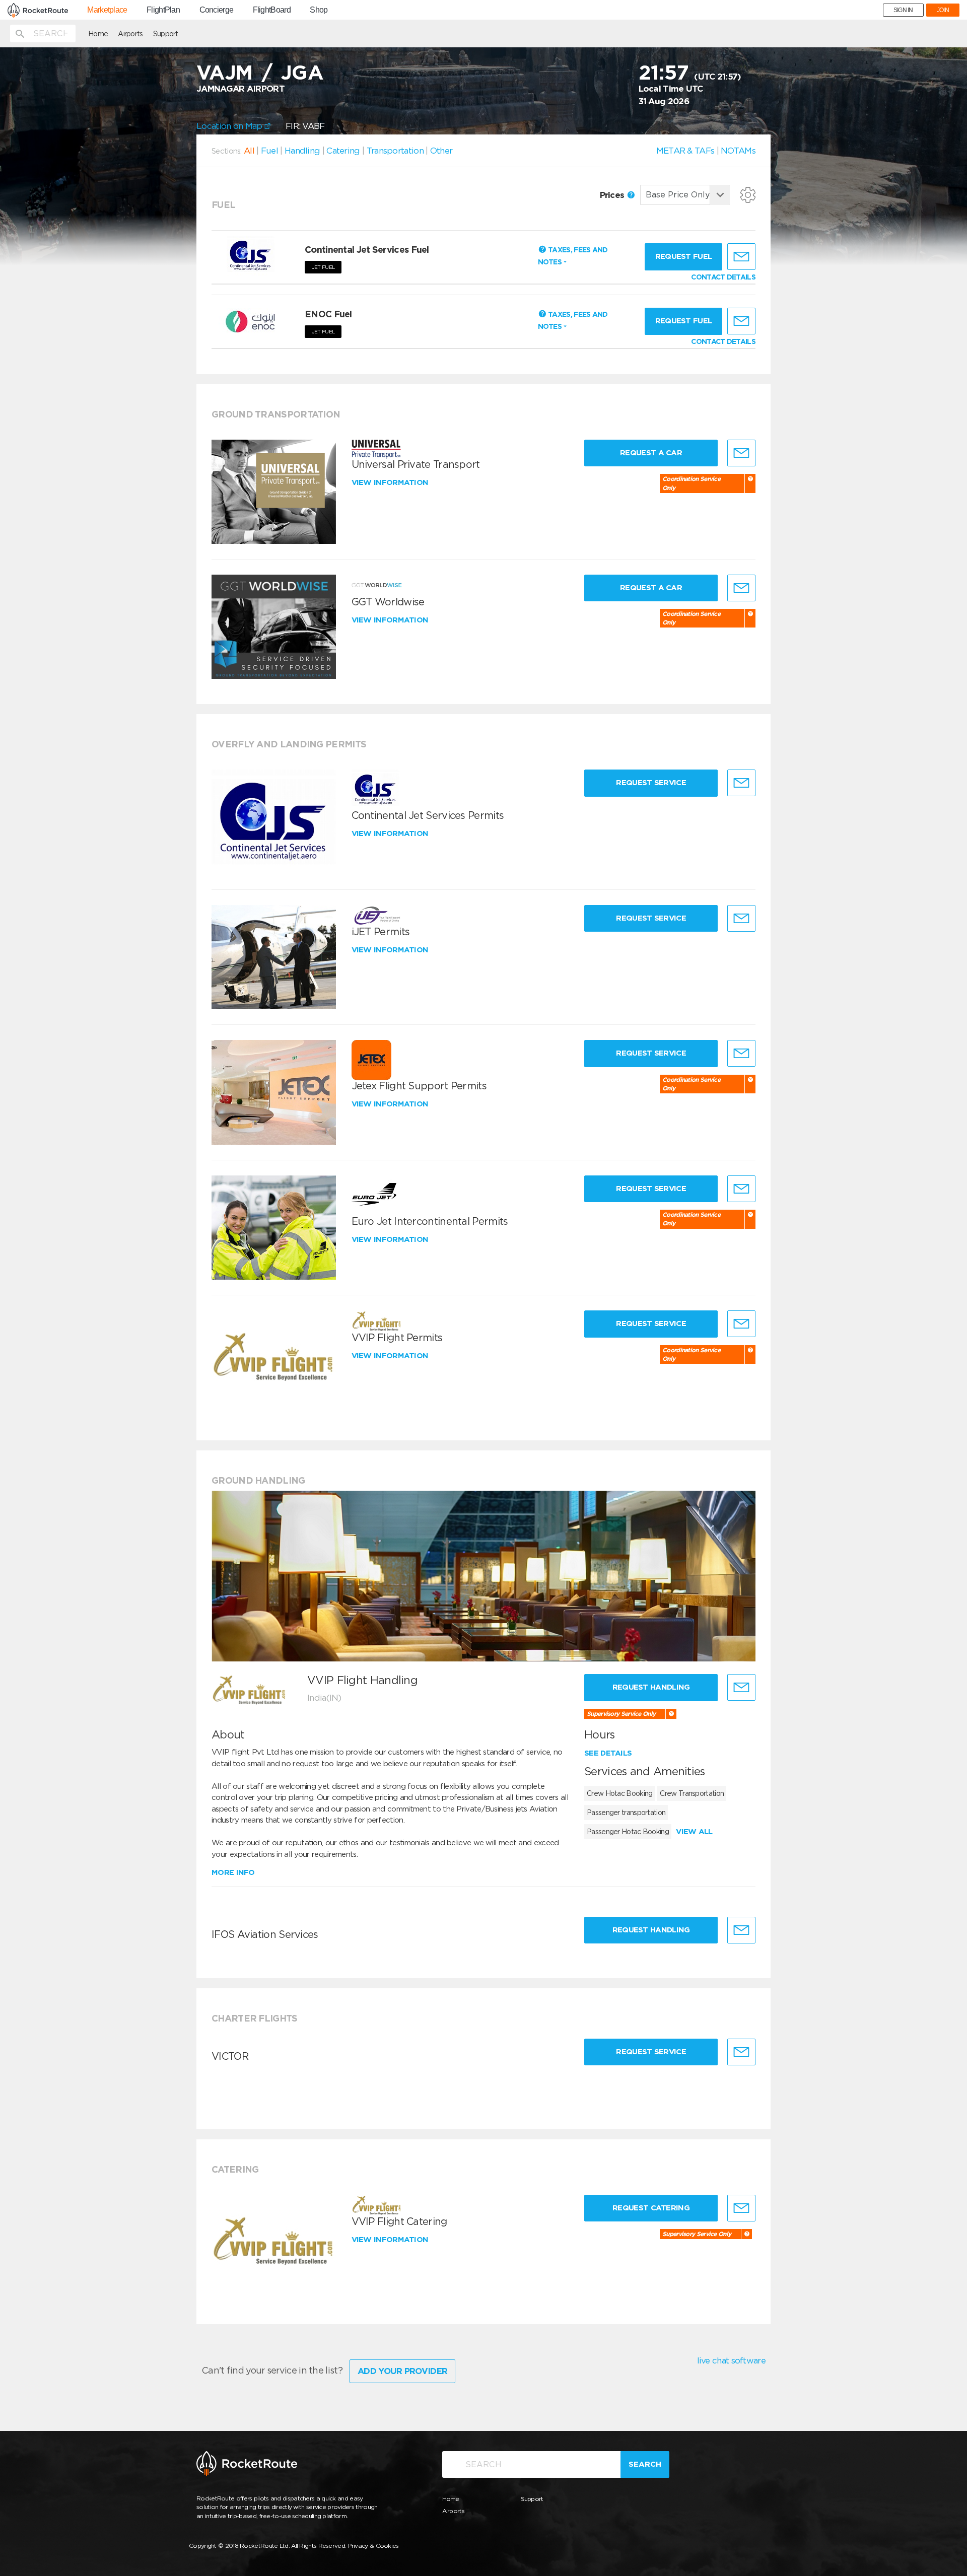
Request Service (651, 783)
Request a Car (651, 453)
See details (608, 1753)
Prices (613, 195)
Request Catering (651, 2208)
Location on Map (230, 126)
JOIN (943, 10)
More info (233, 1872)
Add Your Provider (402, 2371)
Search (645, 2464)
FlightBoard (272, 10)
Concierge (217, 10)
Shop (319, 10)
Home (98, 34)
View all (694, 1832)
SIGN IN (903, 10)
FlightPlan (163, 10)
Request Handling (651, 1687)
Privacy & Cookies (373, 2546)
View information (391, 482)
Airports (130, 34)
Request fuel (684, 256)
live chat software (731, 2360)
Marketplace (107, 10)
